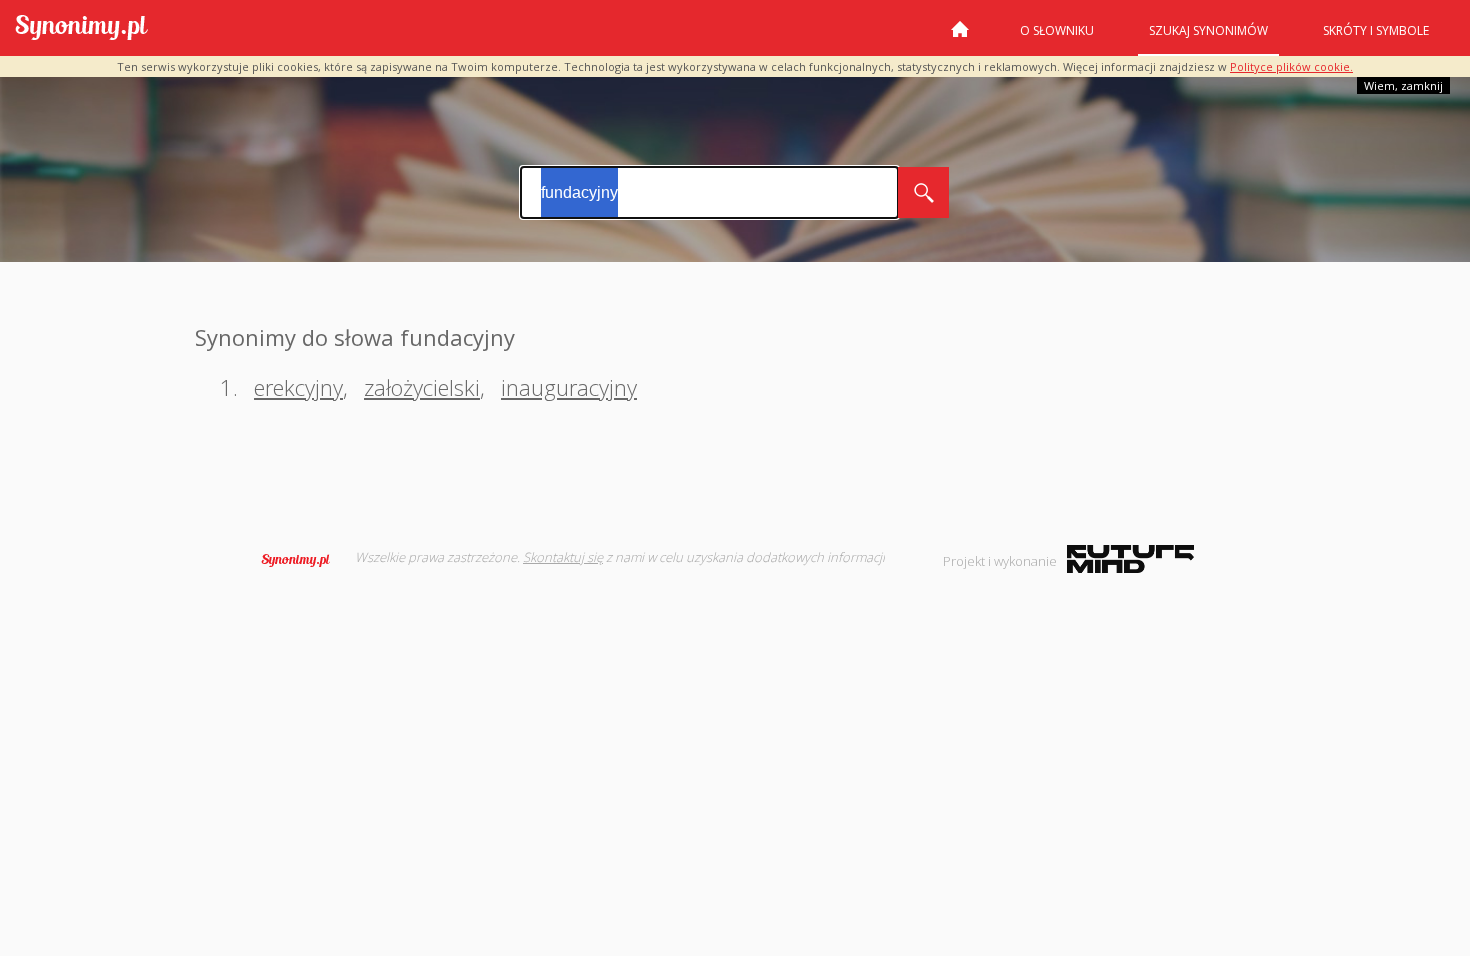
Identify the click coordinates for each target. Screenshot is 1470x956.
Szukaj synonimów (1208, 30)
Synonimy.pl (81, 28)
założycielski (422, 387)
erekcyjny (298, 387)
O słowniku (1057, 30)
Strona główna (960, 37)
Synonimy (302, 560)
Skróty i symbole (1376, 30)
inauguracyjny (569, 387)
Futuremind (1130, 559)
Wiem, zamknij (1403, 85)
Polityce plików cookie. (1291, 66)
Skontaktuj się (563, 557)
